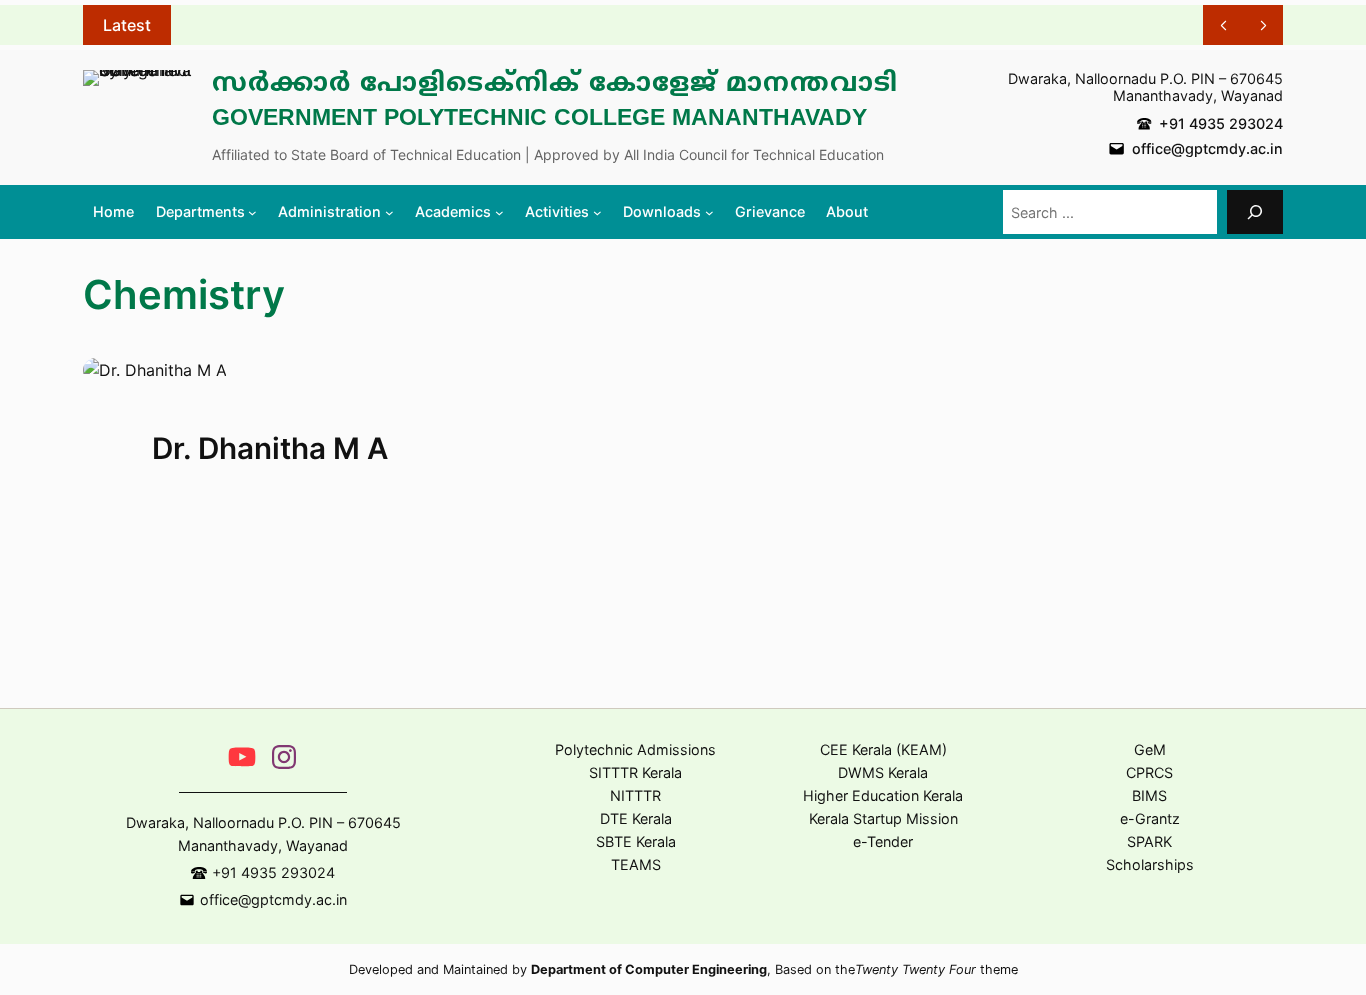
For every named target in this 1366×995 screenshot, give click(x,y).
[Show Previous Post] (1223, 25)
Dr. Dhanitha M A (270, 448)
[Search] (1255, 211)
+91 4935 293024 (1221, 123)
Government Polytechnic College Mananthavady (539, 119)
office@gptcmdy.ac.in (1207, 148)
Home (113, 211)
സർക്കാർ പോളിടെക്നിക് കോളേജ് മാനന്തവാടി (555, 85)
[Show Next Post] (1263, 25)
